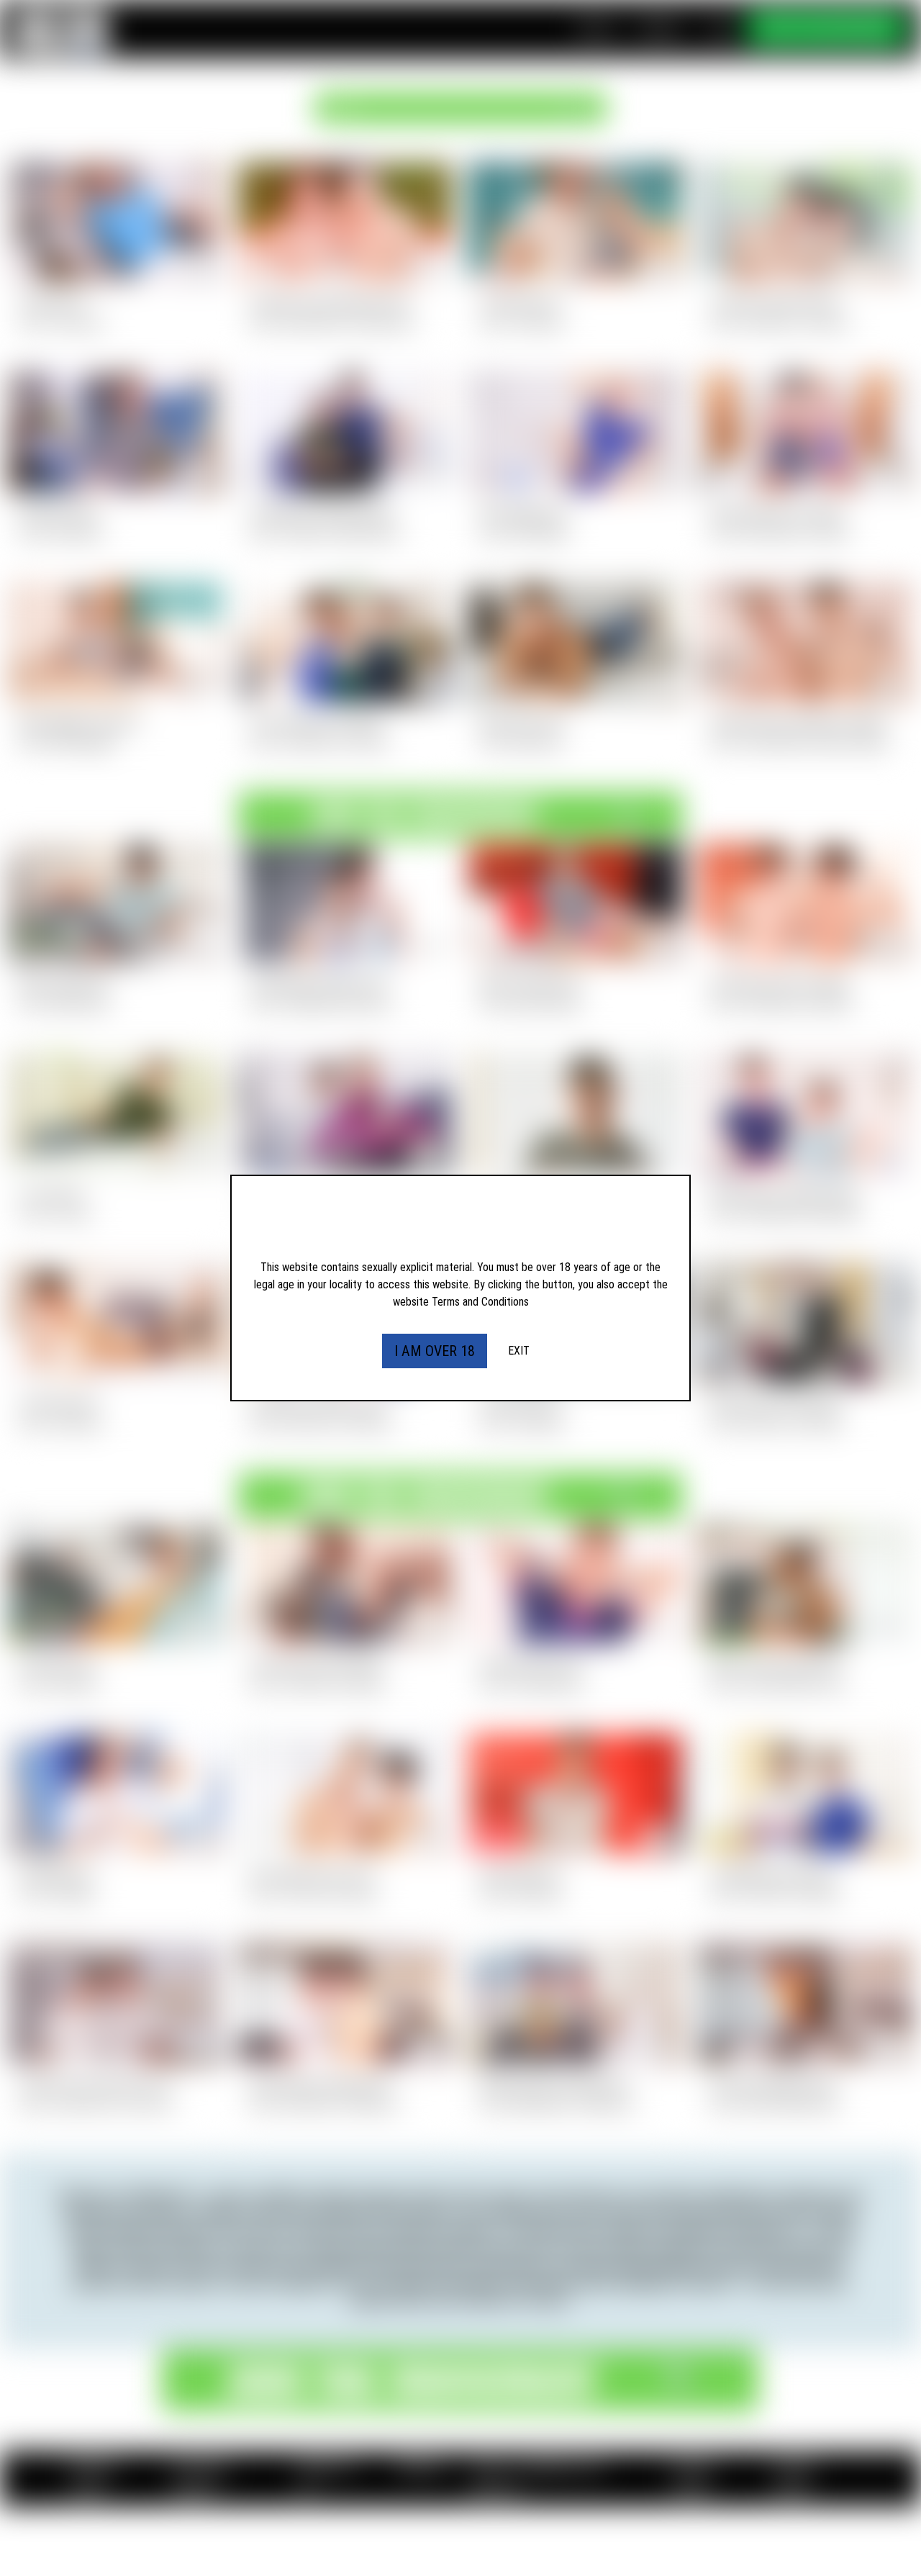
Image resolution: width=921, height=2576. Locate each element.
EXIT (519, 1351)
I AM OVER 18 (435, 1351)
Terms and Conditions (480, 1302)
